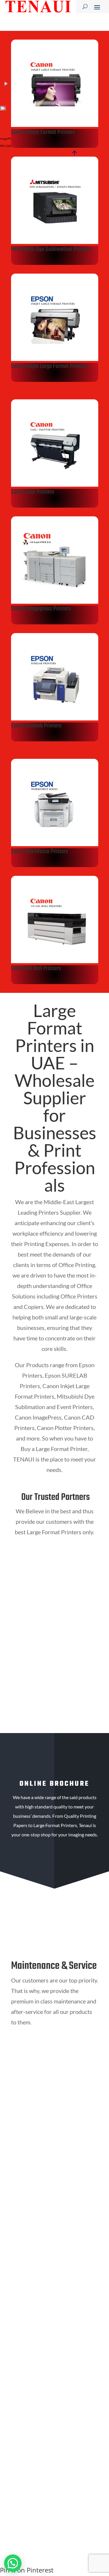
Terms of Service (72, 2485)
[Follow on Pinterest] (73, 2222)
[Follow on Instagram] (50, 2222)
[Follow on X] (61, 2222)
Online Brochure (55, 1877)
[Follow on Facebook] (15, 2222)
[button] (13, 2563)
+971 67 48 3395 (40, 2117)
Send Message (69, 2459)
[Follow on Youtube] (38, 2222)
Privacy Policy (36, 2485)
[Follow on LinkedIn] (26, 2222)
